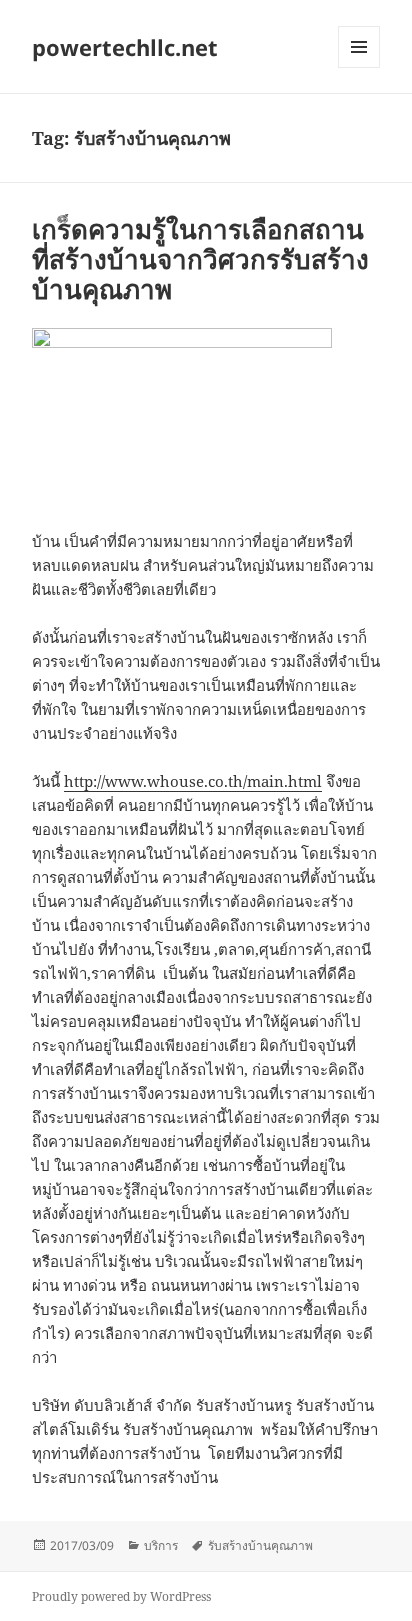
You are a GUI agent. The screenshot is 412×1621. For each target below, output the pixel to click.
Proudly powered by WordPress (121, 1596)
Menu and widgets (359, 67)
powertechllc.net (125, 47)
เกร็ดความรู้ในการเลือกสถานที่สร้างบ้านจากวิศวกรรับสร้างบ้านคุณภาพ (200, 259)
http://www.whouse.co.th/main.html (193, 781)
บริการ (161, 1545)
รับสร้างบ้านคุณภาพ (260, 1545)
